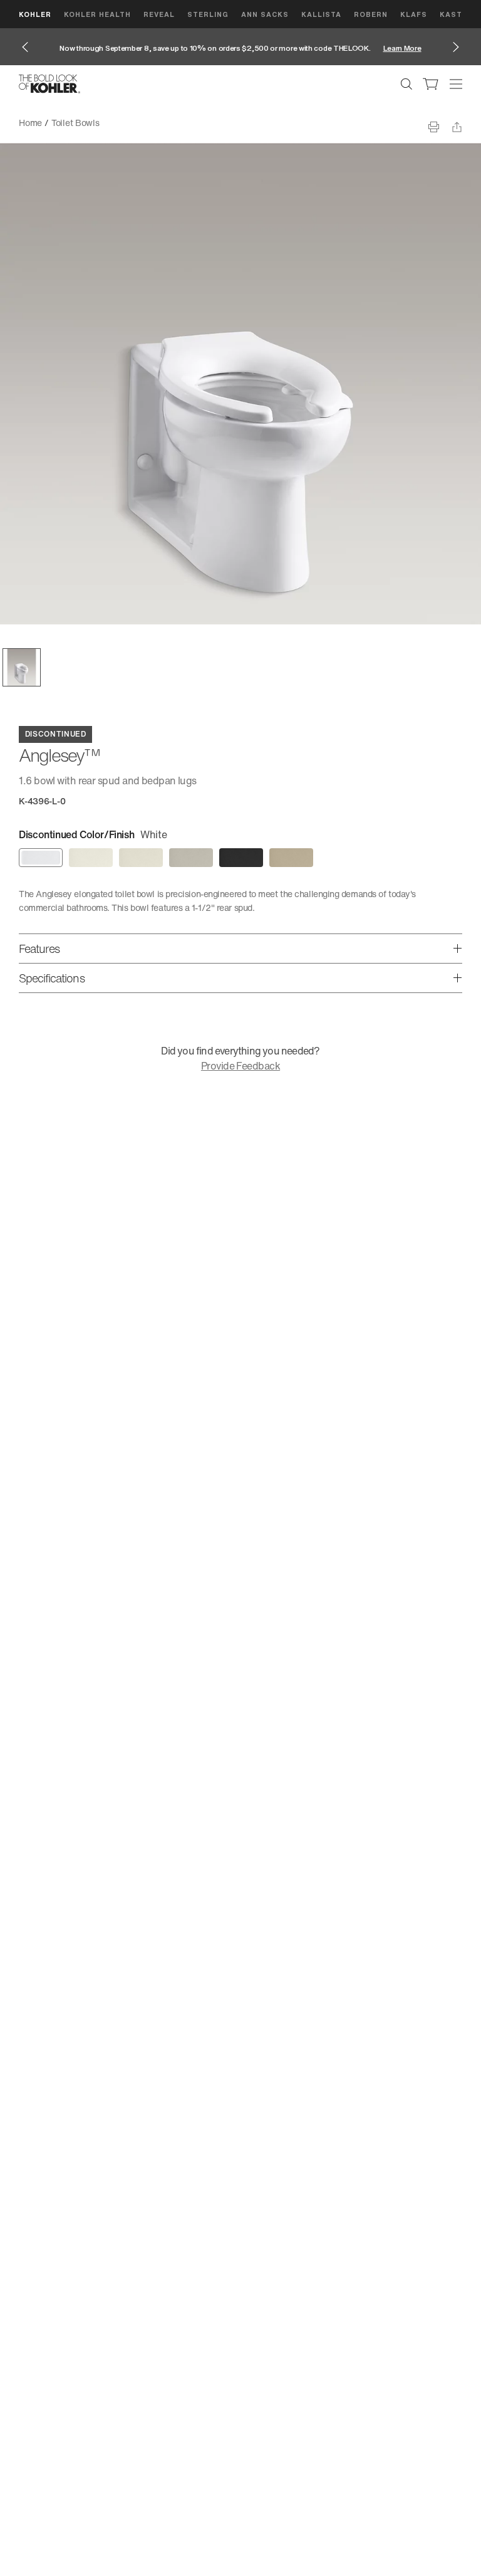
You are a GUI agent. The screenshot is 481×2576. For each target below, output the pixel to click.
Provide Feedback (240, 1066)
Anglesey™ (131, 123)
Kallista (321, 14)
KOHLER (35, 14)
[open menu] (456, 84)
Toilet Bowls (75, 123)
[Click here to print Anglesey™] (434, 127)
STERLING (208, 14)
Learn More (402, 48)
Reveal (159, 14)
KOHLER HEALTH (97, 14)
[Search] (406, 84)
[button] (22, 667)
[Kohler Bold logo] (49, 84)
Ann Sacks (265, 14)
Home (30, 123)
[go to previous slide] (25, 47)
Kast (451, 14)
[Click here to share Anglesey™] (457, 127)
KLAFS (414, 14)
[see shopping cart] (431, 84)
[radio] (41, 858)
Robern (371, 14)
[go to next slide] (456, 47)
